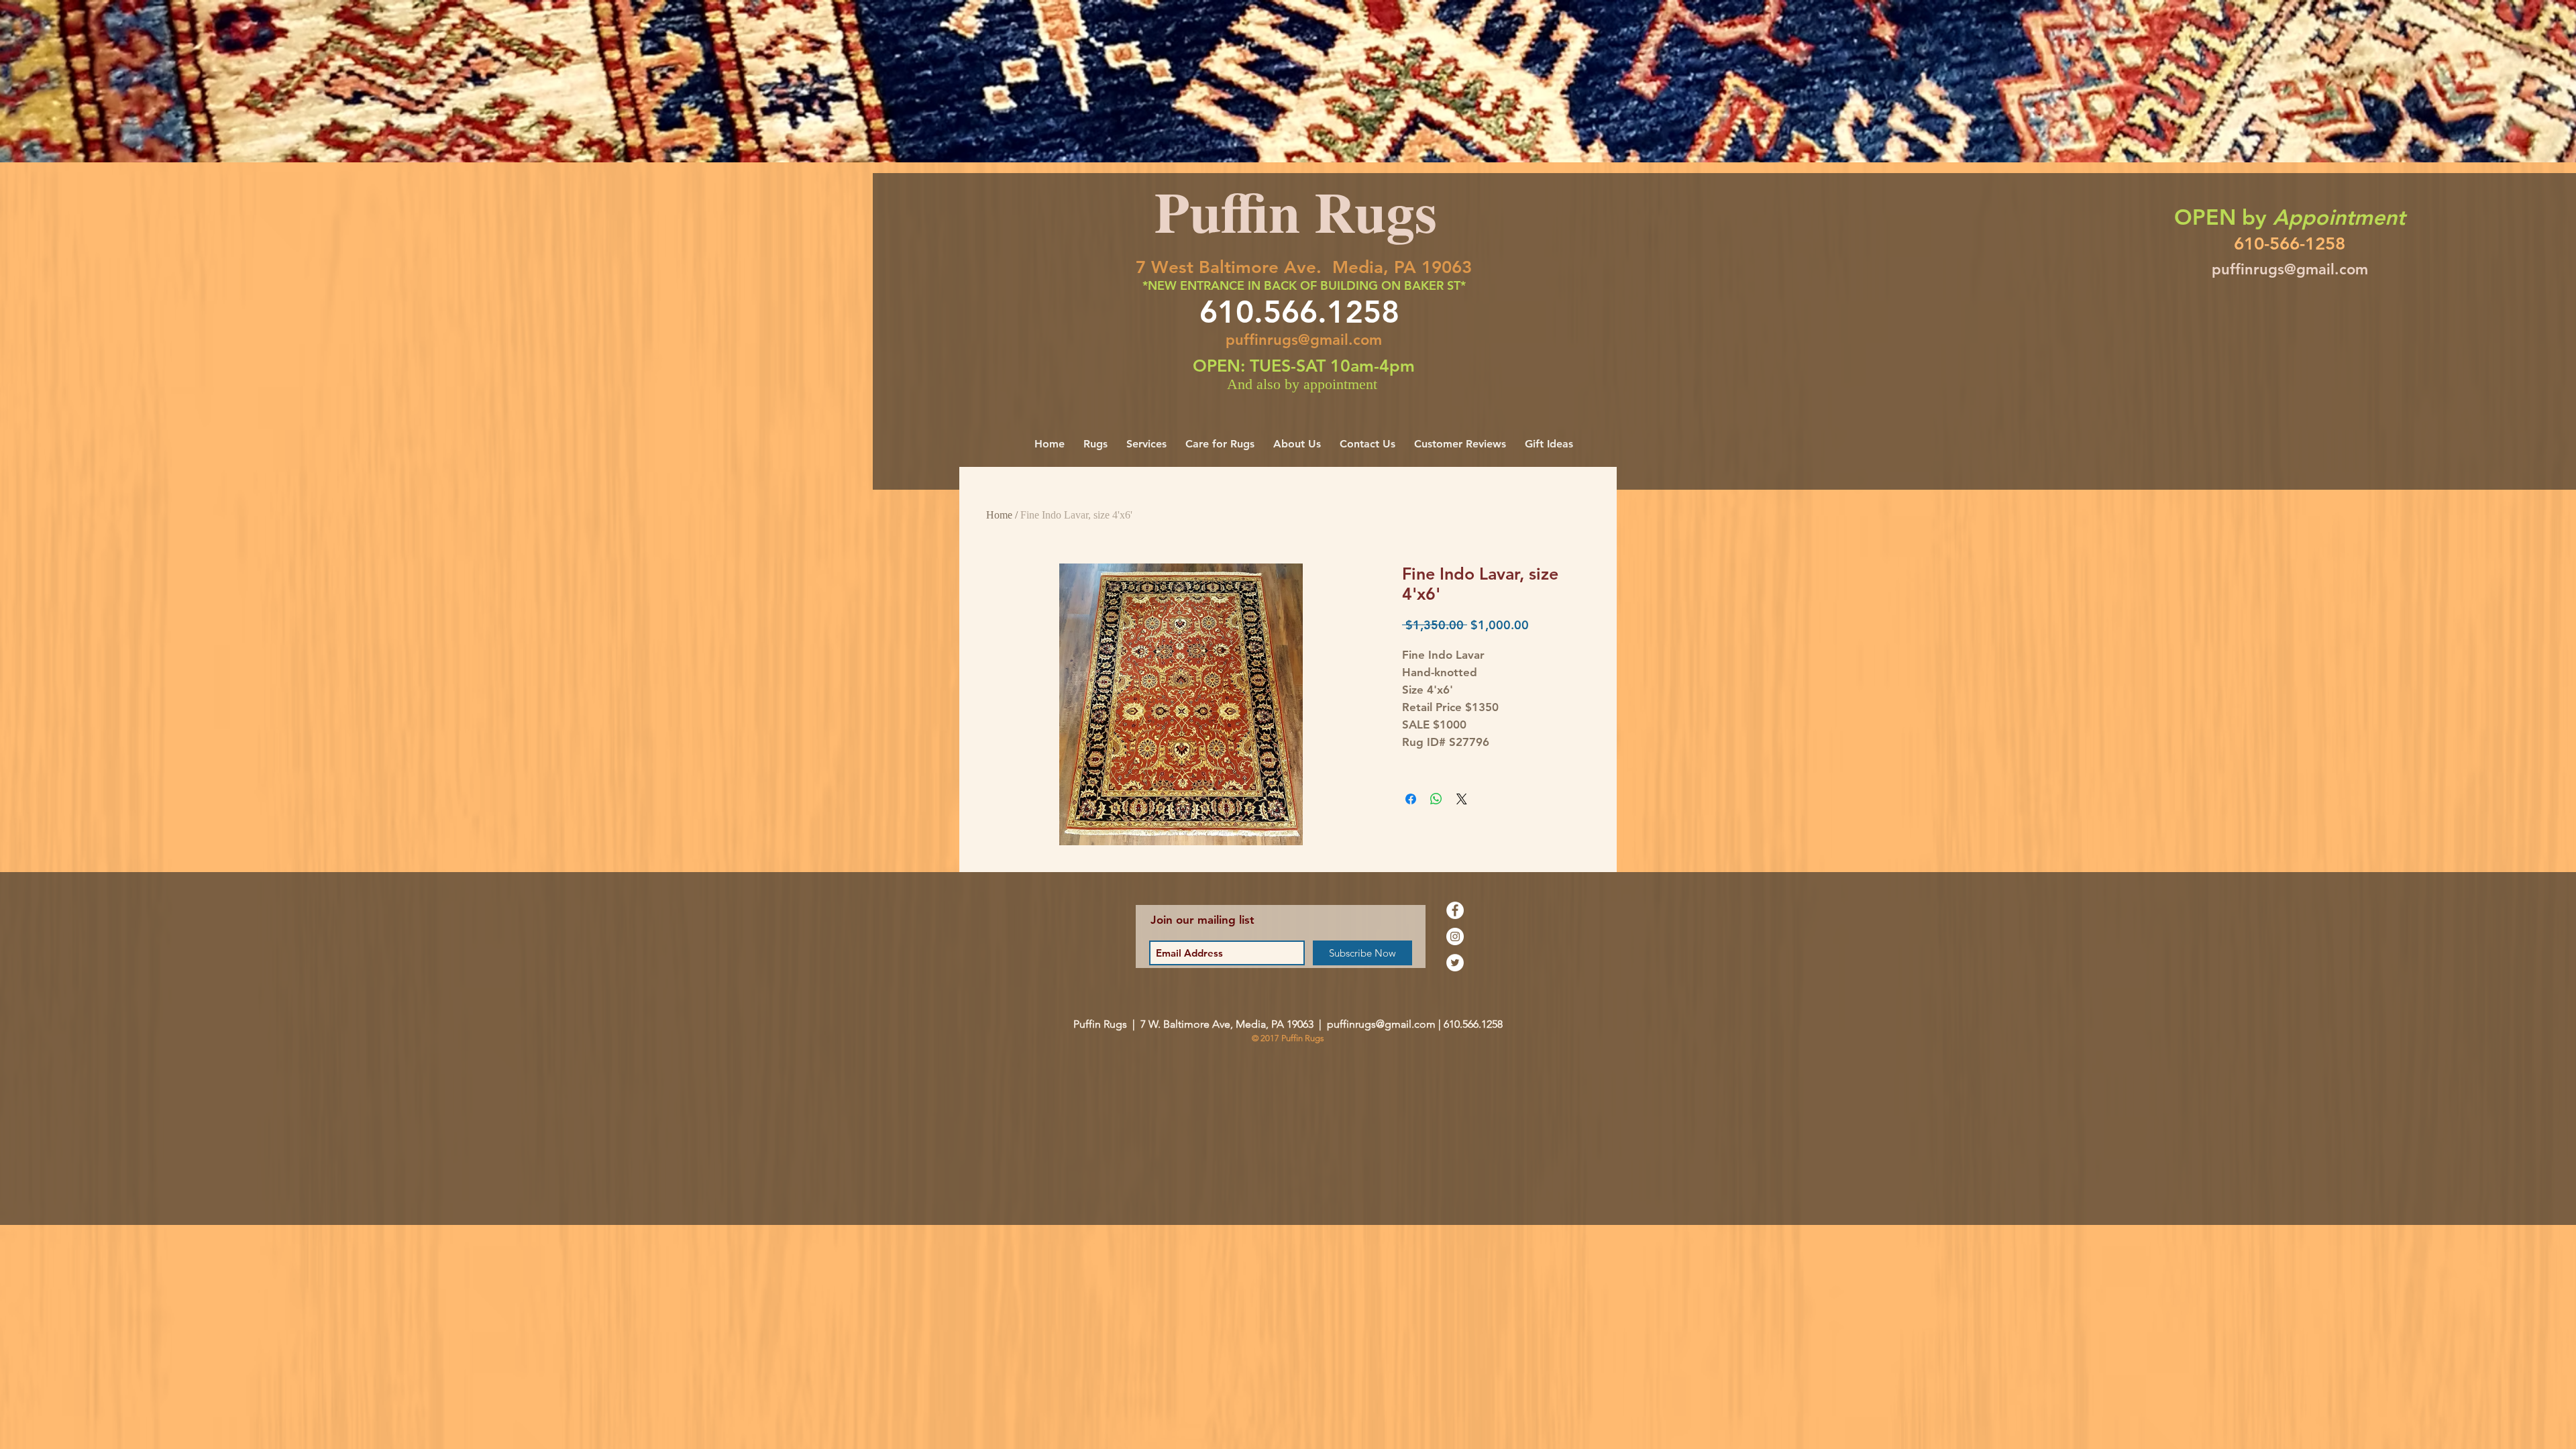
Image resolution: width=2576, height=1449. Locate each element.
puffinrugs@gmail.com (1304, 340)
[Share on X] (1462, 799)
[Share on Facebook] (1411, 799)
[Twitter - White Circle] (1455, 963)
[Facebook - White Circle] (1455, 910)
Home (999, 515)
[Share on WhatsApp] (1436, 799)
